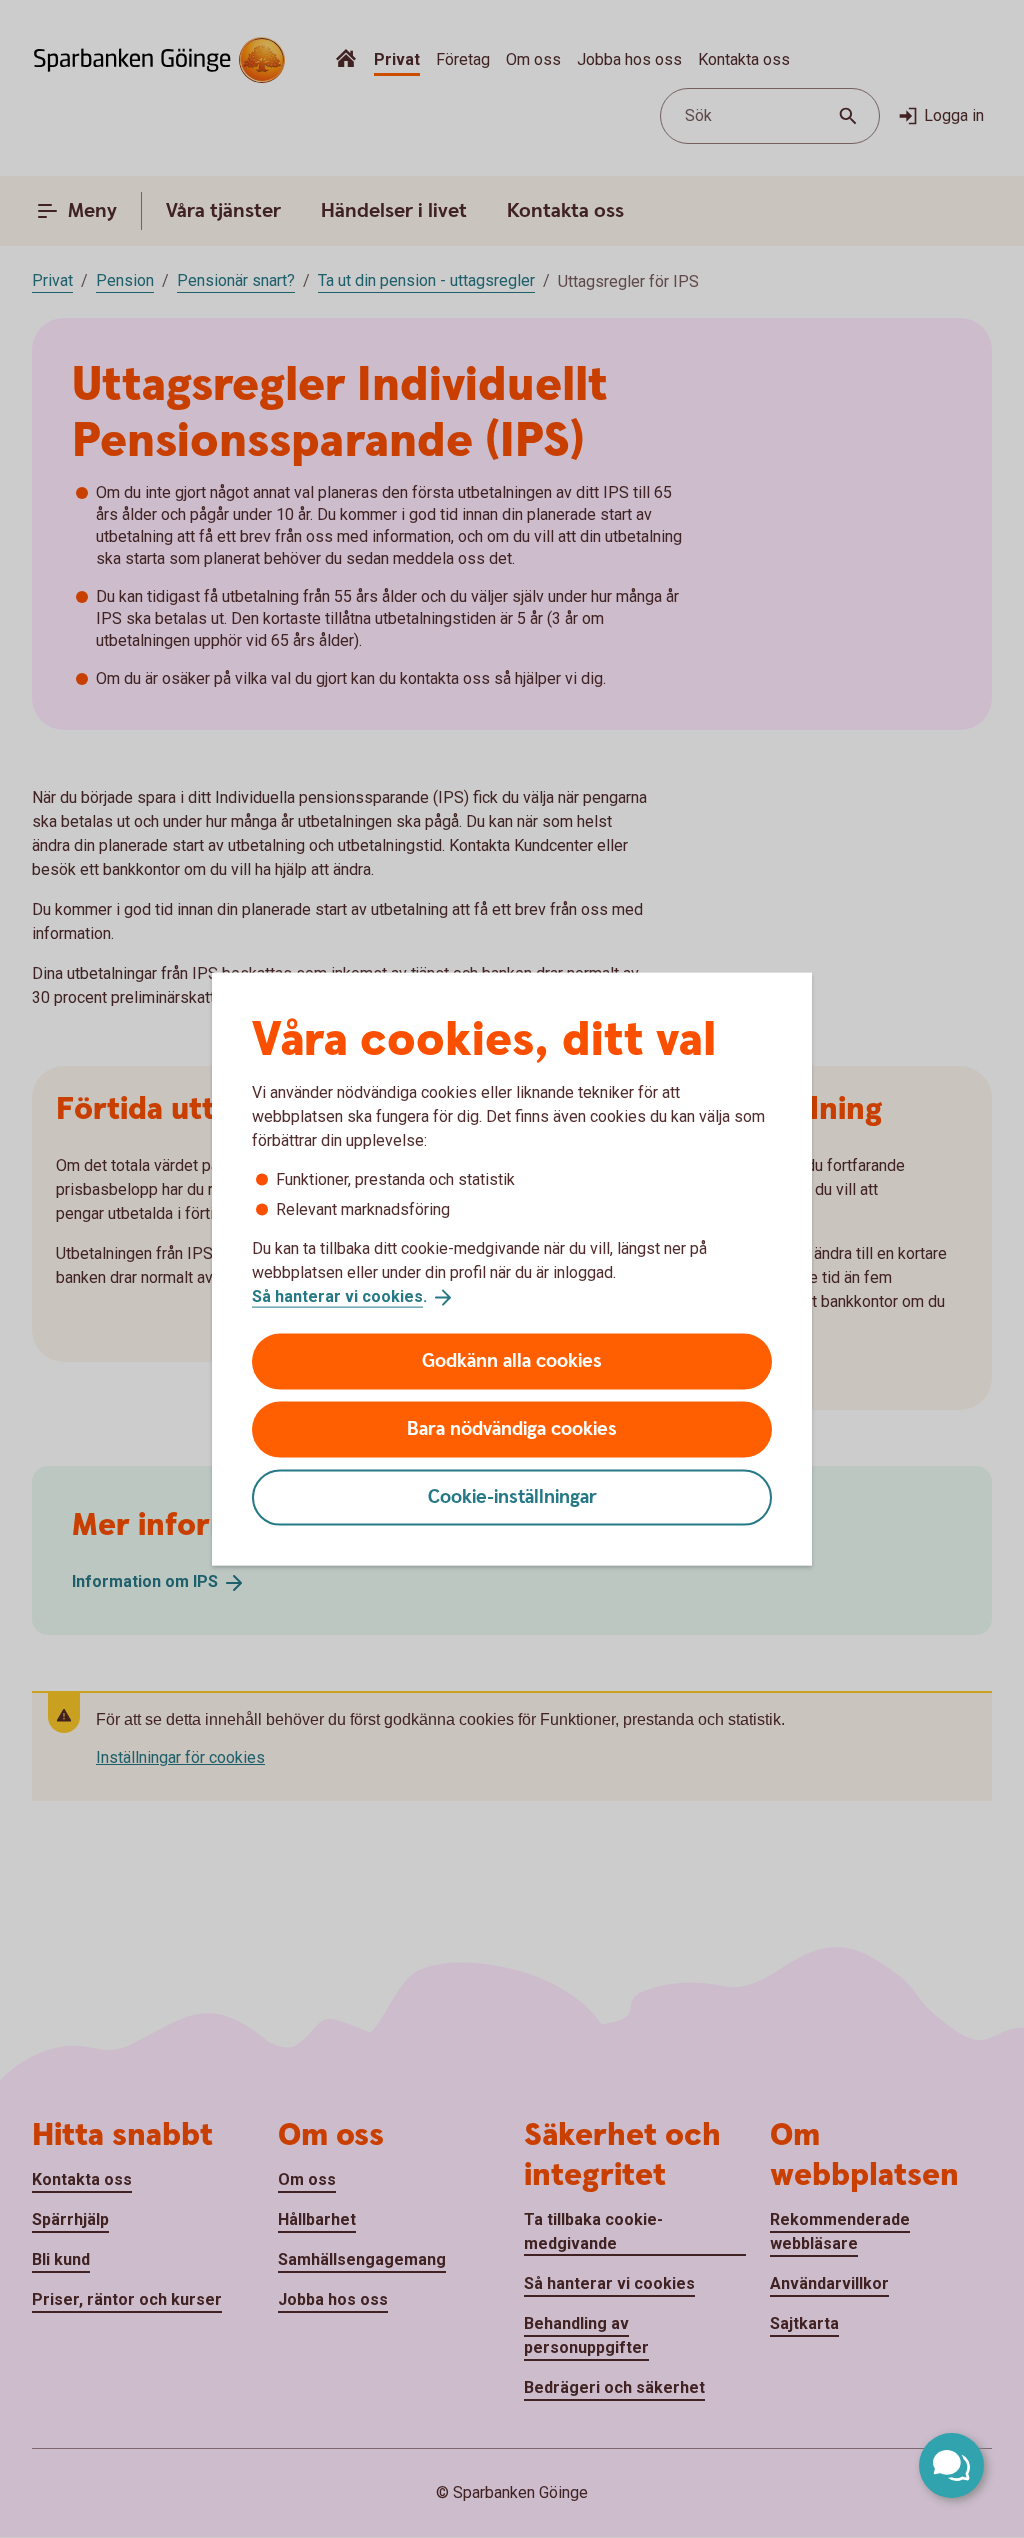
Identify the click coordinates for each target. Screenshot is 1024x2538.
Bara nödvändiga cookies (512, 1428)
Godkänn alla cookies (512, 1360)
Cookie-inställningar (512, 1496)
